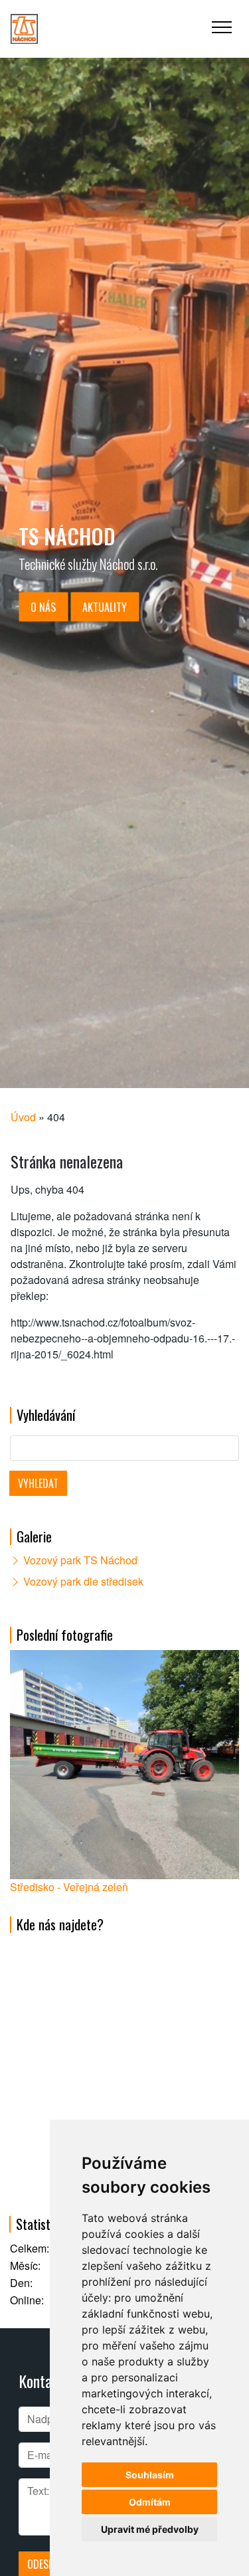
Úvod (23, 1117)
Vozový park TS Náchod (80, 1560)
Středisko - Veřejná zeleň (69, 1887)
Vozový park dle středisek (83, 1581)
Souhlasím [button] (150, 2475)
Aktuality (105, 606)
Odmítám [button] (150, 2502)
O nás (43, 606)
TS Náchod (67, 535)
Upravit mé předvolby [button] (150, 2529)
